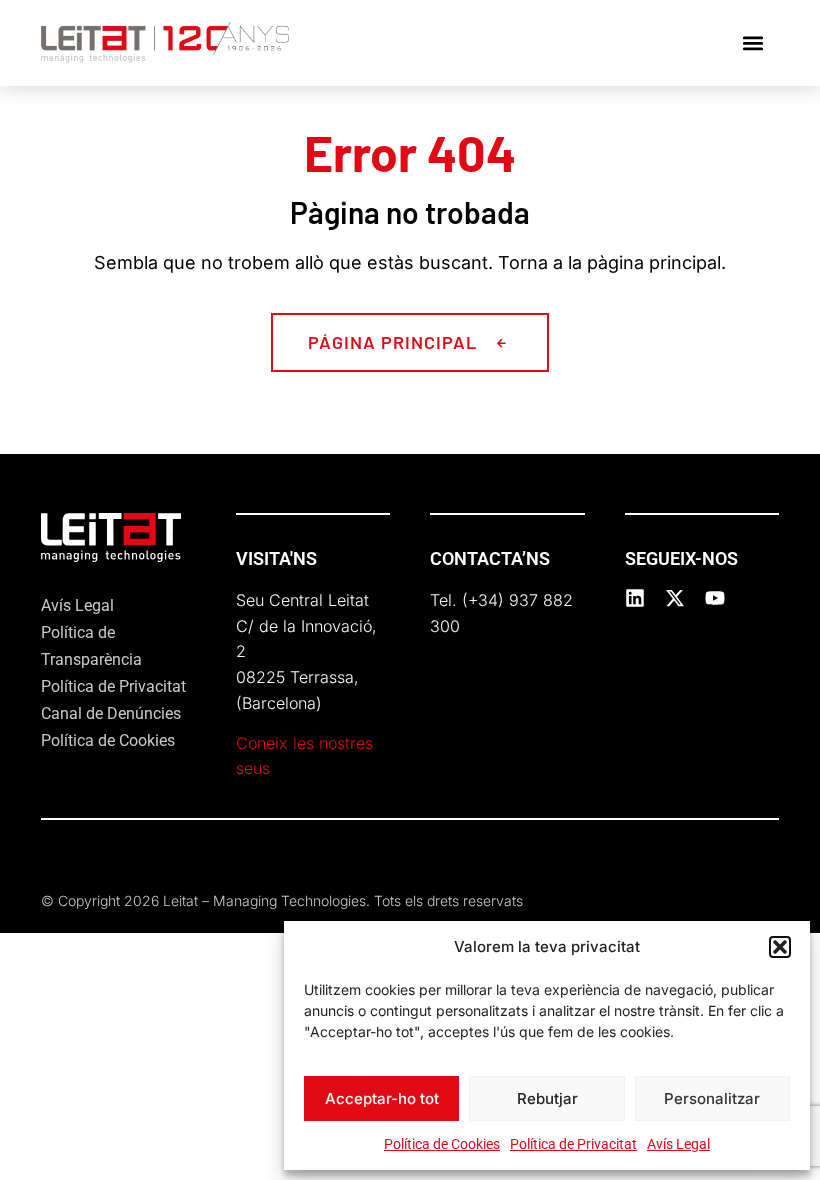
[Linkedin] (635, 598)
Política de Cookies (442, 1144)
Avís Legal (678, 1144)
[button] (780, 947)
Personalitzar (712, 1098)
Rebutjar (547, 1098)
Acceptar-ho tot (382, 1098)
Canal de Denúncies (111, 713)
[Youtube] (715, 598)
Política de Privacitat (573, 1144)
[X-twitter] (675, 598)
